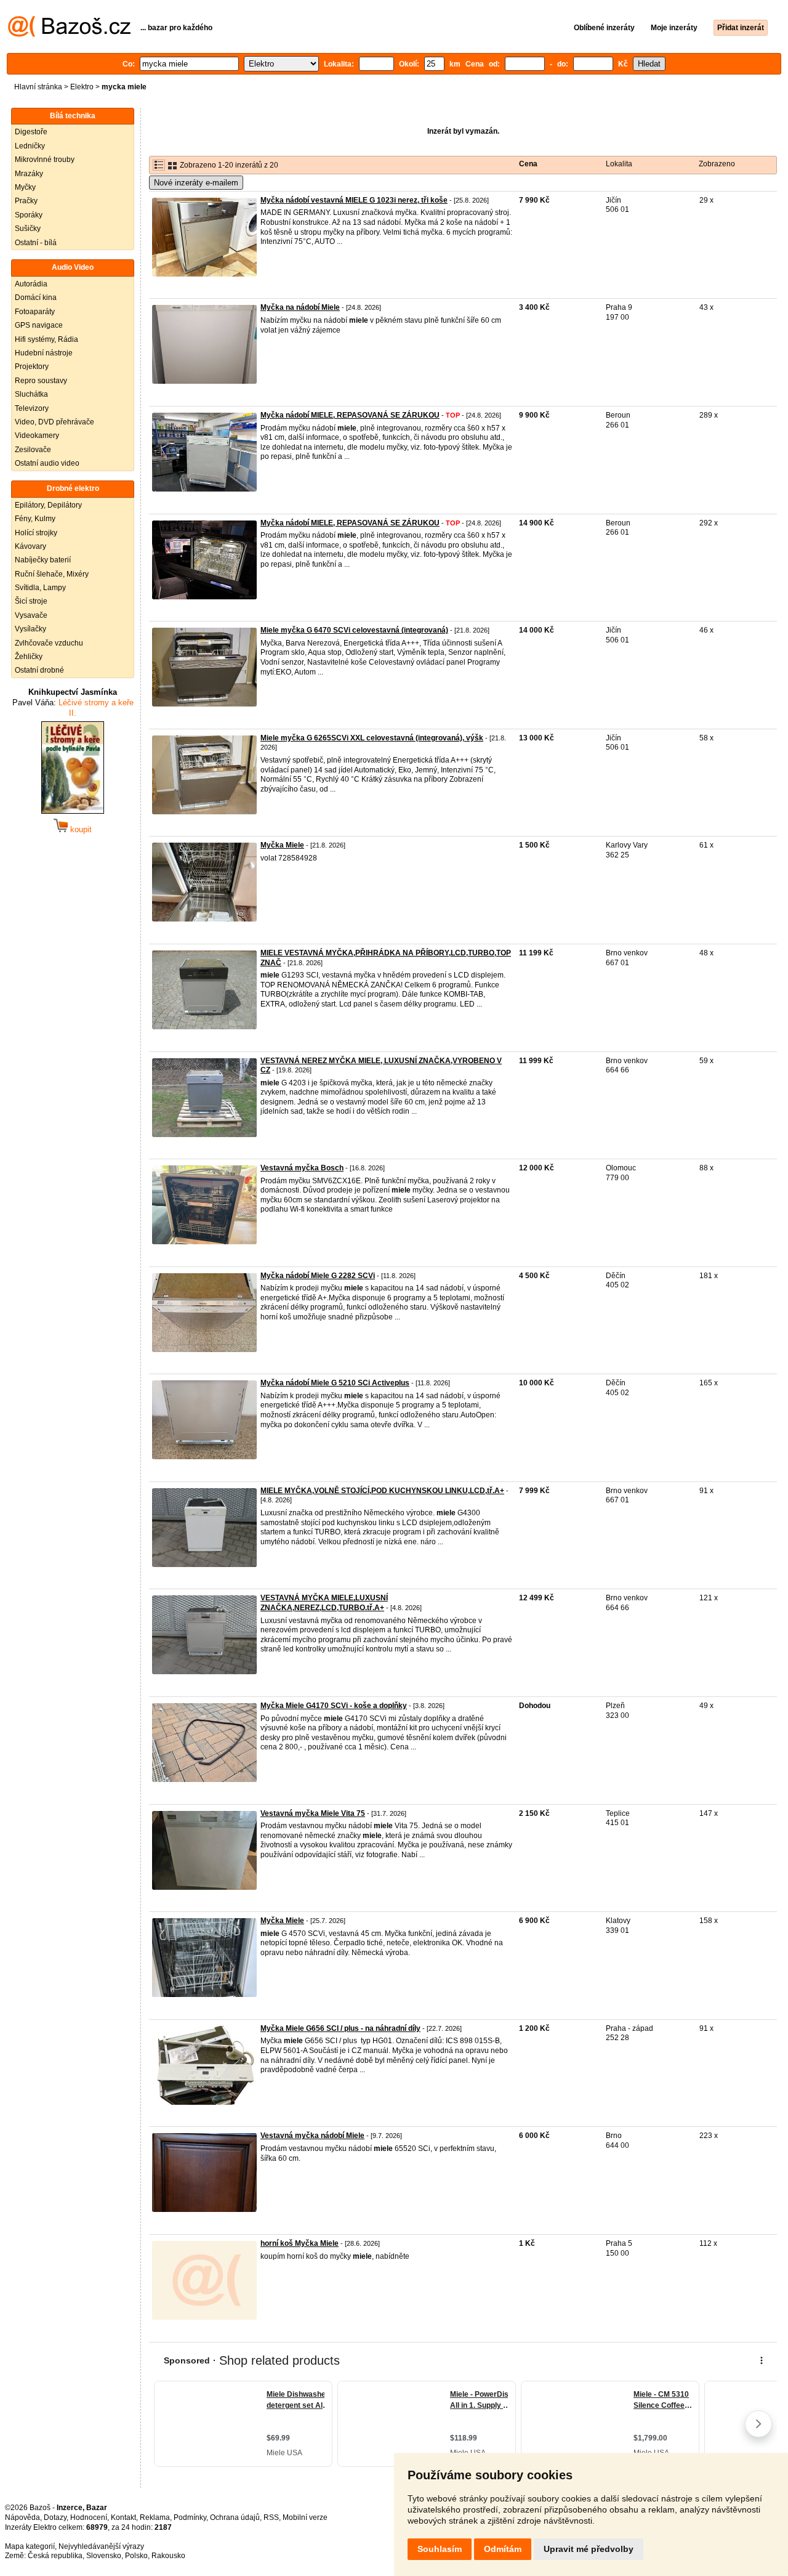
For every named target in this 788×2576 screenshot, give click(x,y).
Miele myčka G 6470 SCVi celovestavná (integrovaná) (354, 630)
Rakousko (168, 2556)
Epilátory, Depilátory (48, 505)
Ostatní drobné (39, 670)
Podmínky (190, 2517)
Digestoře (31, 132)
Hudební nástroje (44, 353)
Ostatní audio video (47, 463)
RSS (271, 2517)
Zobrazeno (717, 164)
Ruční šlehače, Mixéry (52, 574)
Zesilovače (33, 450)
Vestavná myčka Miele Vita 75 (313, 1813)
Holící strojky (36, 533)
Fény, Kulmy (35, 519)
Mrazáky (29, 174)
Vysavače (31, 615)
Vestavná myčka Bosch (302, 1168)
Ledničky (30, 146)
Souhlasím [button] (440, 2549)
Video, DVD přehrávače (54, 422)
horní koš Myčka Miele (300, 2243)
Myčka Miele (282, 845)
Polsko (136, 2556)
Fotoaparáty (35, 312)
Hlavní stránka (38, 87)
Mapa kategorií (30, 2546)
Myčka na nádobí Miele (300, 307)
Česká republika (55, 2556)
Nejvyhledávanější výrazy (101, 2546)
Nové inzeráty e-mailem (196, 183)
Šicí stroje (31, 601)
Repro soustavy (41, 381)
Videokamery (37, 435)
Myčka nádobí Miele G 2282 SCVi (318, 1276)
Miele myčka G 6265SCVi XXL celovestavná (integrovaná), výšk (372, 738)
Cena (528, 164)
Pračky (26, 201)
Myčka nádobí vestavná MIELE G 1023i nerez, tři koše (354, 200)
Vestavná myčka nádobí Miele (312, 2136)
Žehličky (29, 657)
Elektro (82, 87)
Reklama (155, 2517)
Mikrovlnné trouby (45, 160)
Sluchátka (31, 394)
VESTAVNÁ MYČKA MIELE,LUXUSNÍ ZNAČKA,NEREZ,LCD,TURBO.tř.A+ (324, 1603)
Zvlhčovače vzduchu (49, 643)
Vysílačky (30, 629)
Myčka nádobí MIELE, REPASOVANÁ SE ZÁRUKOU (350, 415)
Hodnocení (89, 2517)
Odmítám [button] (503, 2549)
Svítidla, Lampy (40, 588)
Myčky (25, 187)
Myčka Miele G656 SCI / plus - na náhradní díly (340, 2028)
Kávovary (30, 546)
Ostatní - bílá (36, 243)
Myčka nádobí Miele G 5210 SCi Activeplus (335, 1383)
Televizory (32, 408)
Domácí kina (36, 298)
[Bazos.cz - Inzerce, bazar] (69, 34)
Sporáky (29, 215)
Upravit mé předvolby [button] (589, 2549)
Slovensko (104, 2556)
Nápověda (22, 2517)
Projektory (32, 367)
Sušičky (28, 229)
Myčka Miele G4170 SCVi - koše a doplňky (334, 1706)
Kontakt (123, 2517)
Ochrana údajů (235, 2517)
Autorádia (31, 284)
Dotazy (55, 2517)
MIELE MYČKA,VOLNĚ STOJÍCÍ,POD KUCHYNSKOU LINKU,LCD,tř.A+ (382, 1491)
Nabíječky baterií (43, 560)
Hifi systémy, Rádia (46, 339)
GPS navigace (39, 325)
